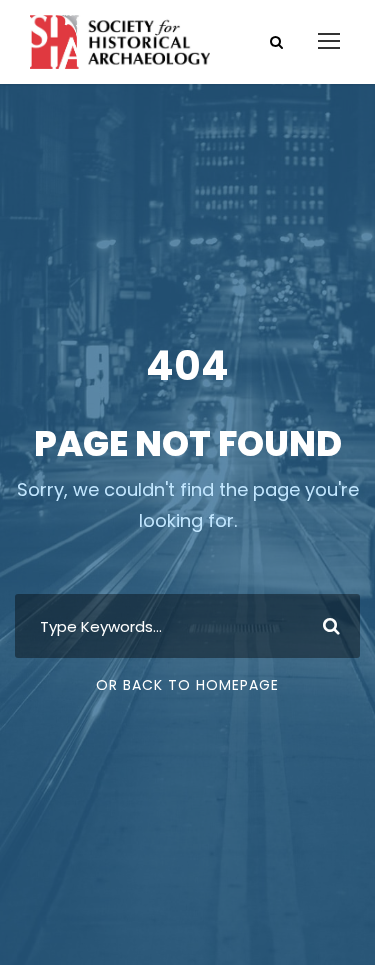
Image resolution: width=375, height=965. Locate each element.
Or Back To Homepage (187, 685)
